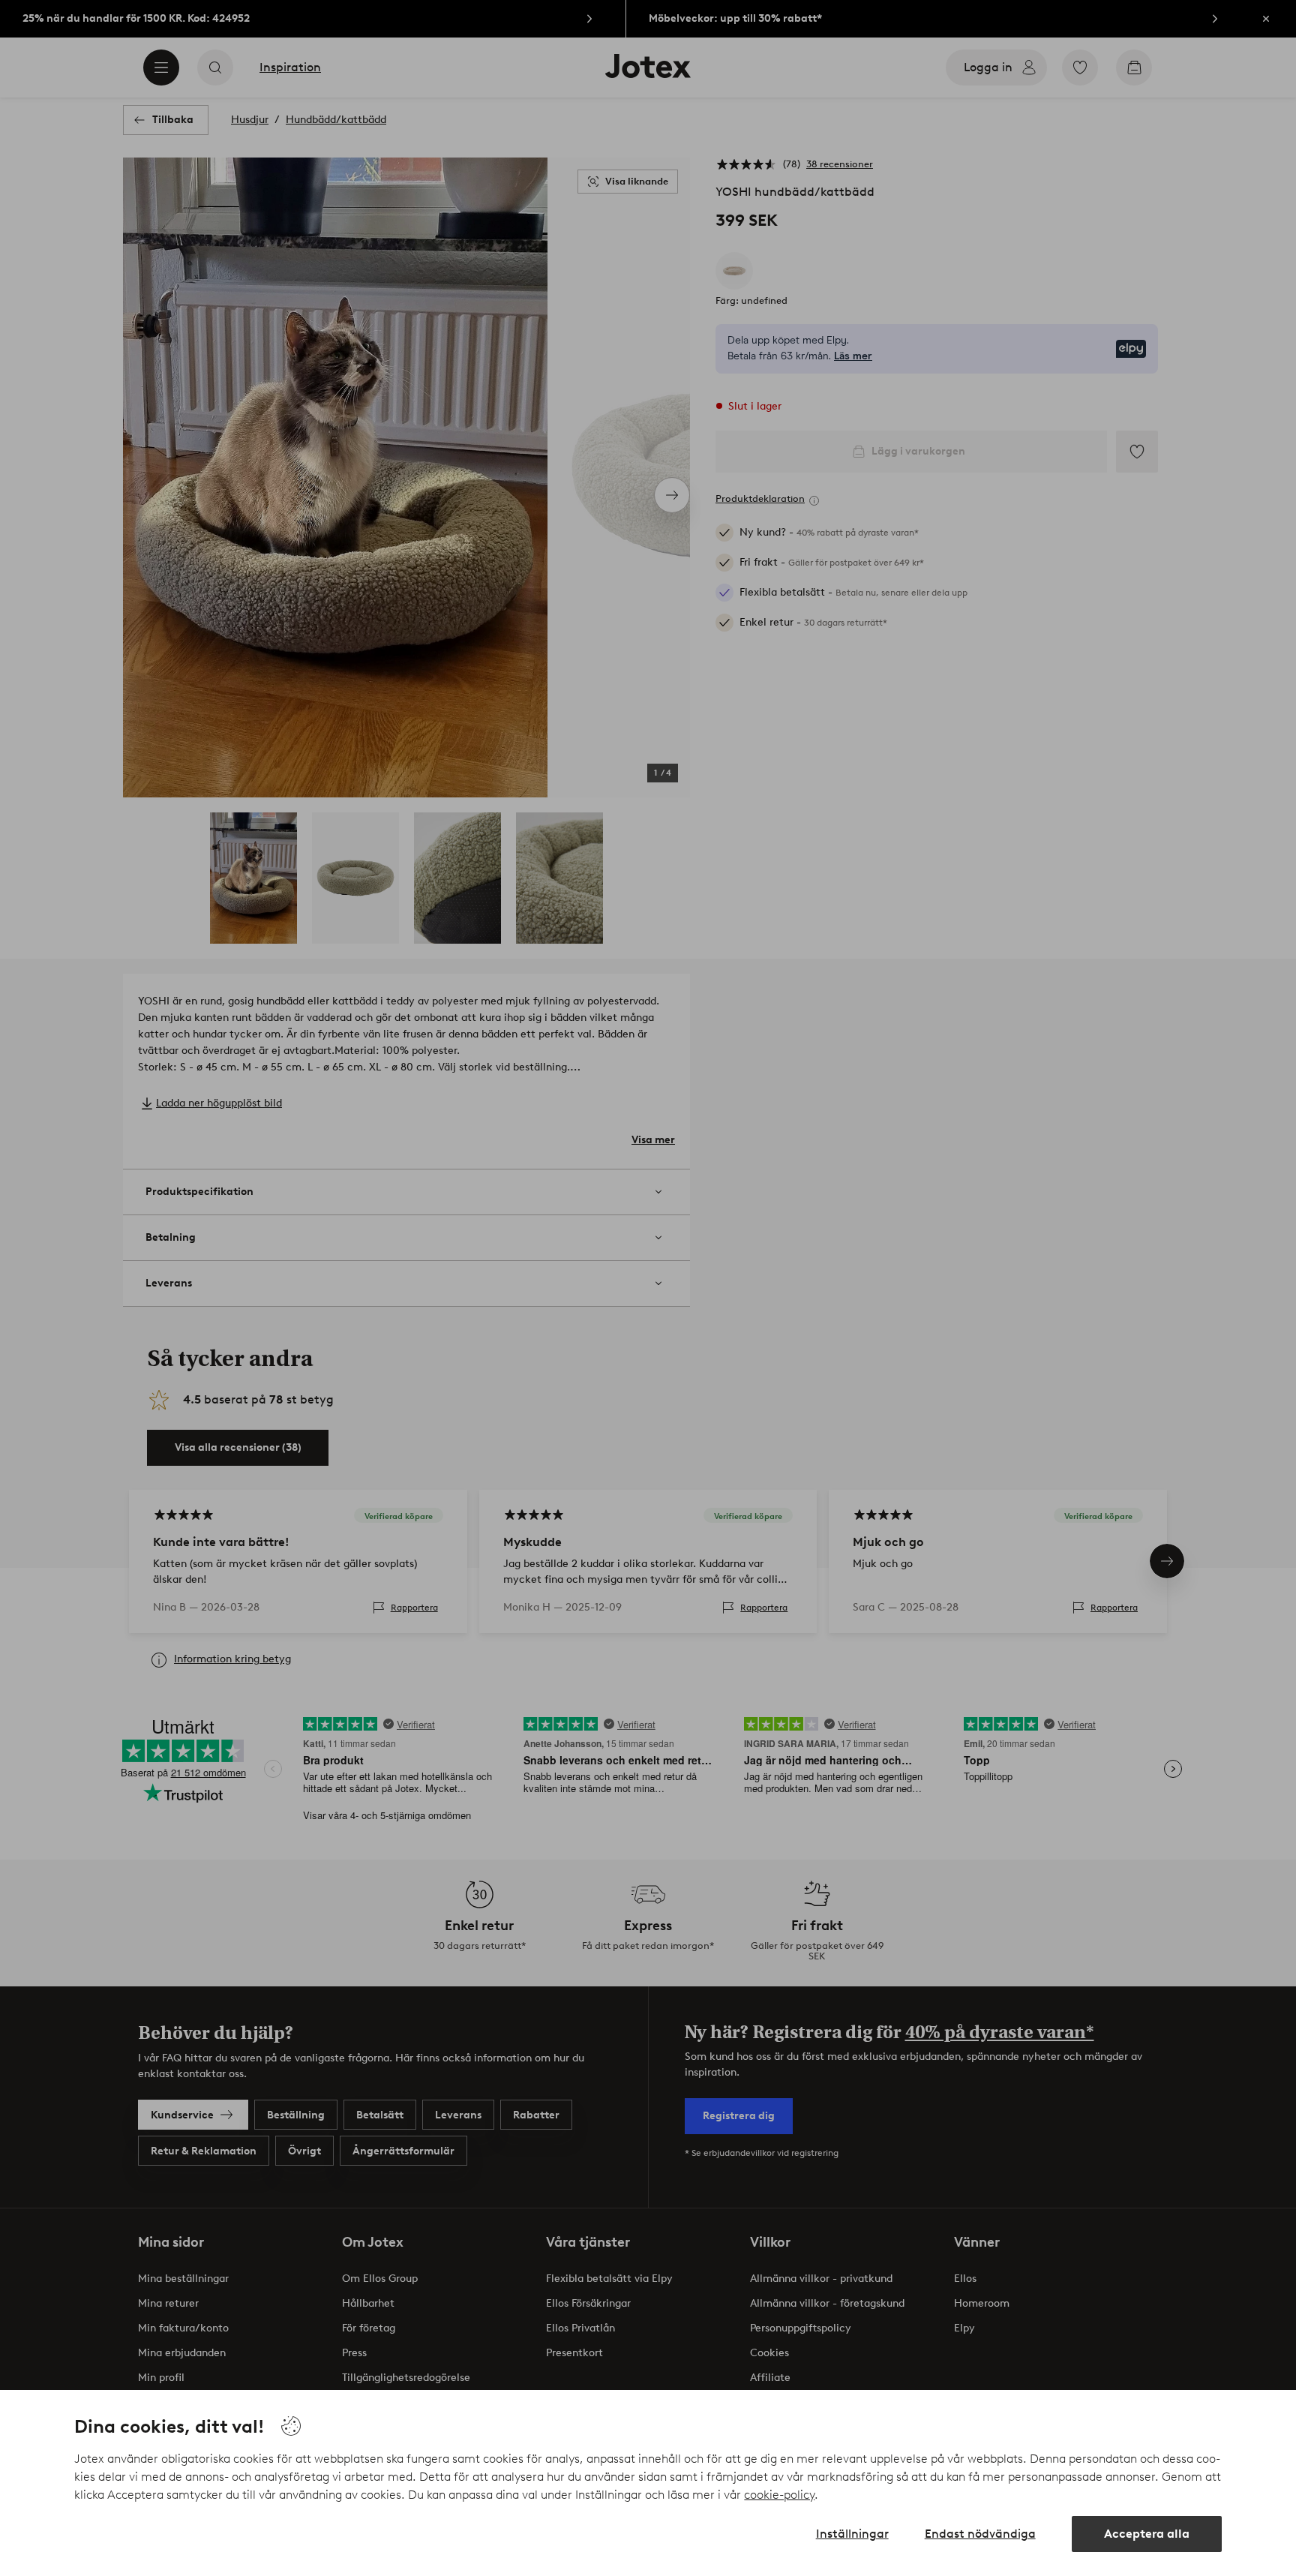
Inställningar (852, 2534)
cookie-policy (779, 2495)
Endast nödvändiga (980, 2534)
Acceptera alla (1147, 2534)
